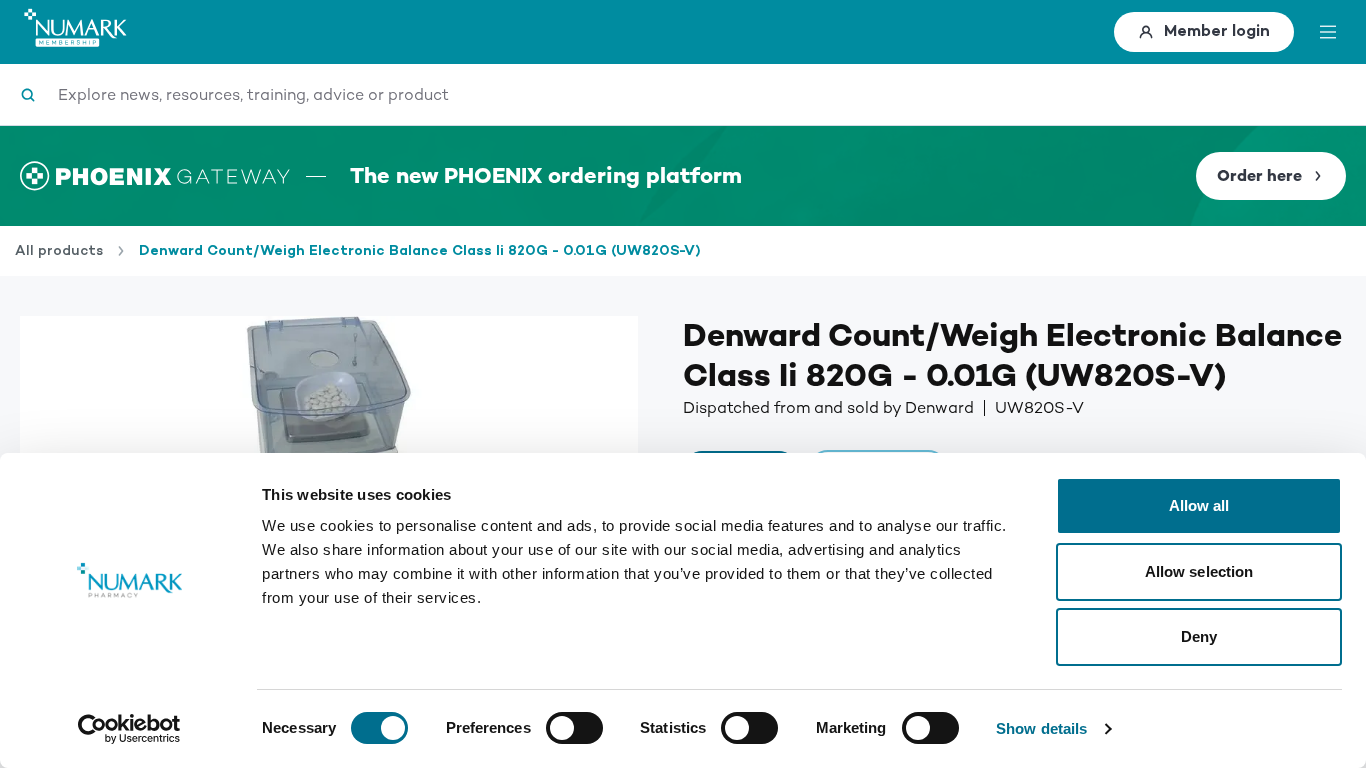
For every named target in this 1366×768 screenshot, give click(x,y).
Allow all (1199, 505)
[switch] (574, 728)
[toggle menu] (1328, 32)
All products (59, 251)
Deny (1199, 636)
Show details (1041, 728)
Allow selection (1199, 571)
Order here (1259, 176)
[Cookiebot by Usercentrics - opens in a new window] (129, 729)
